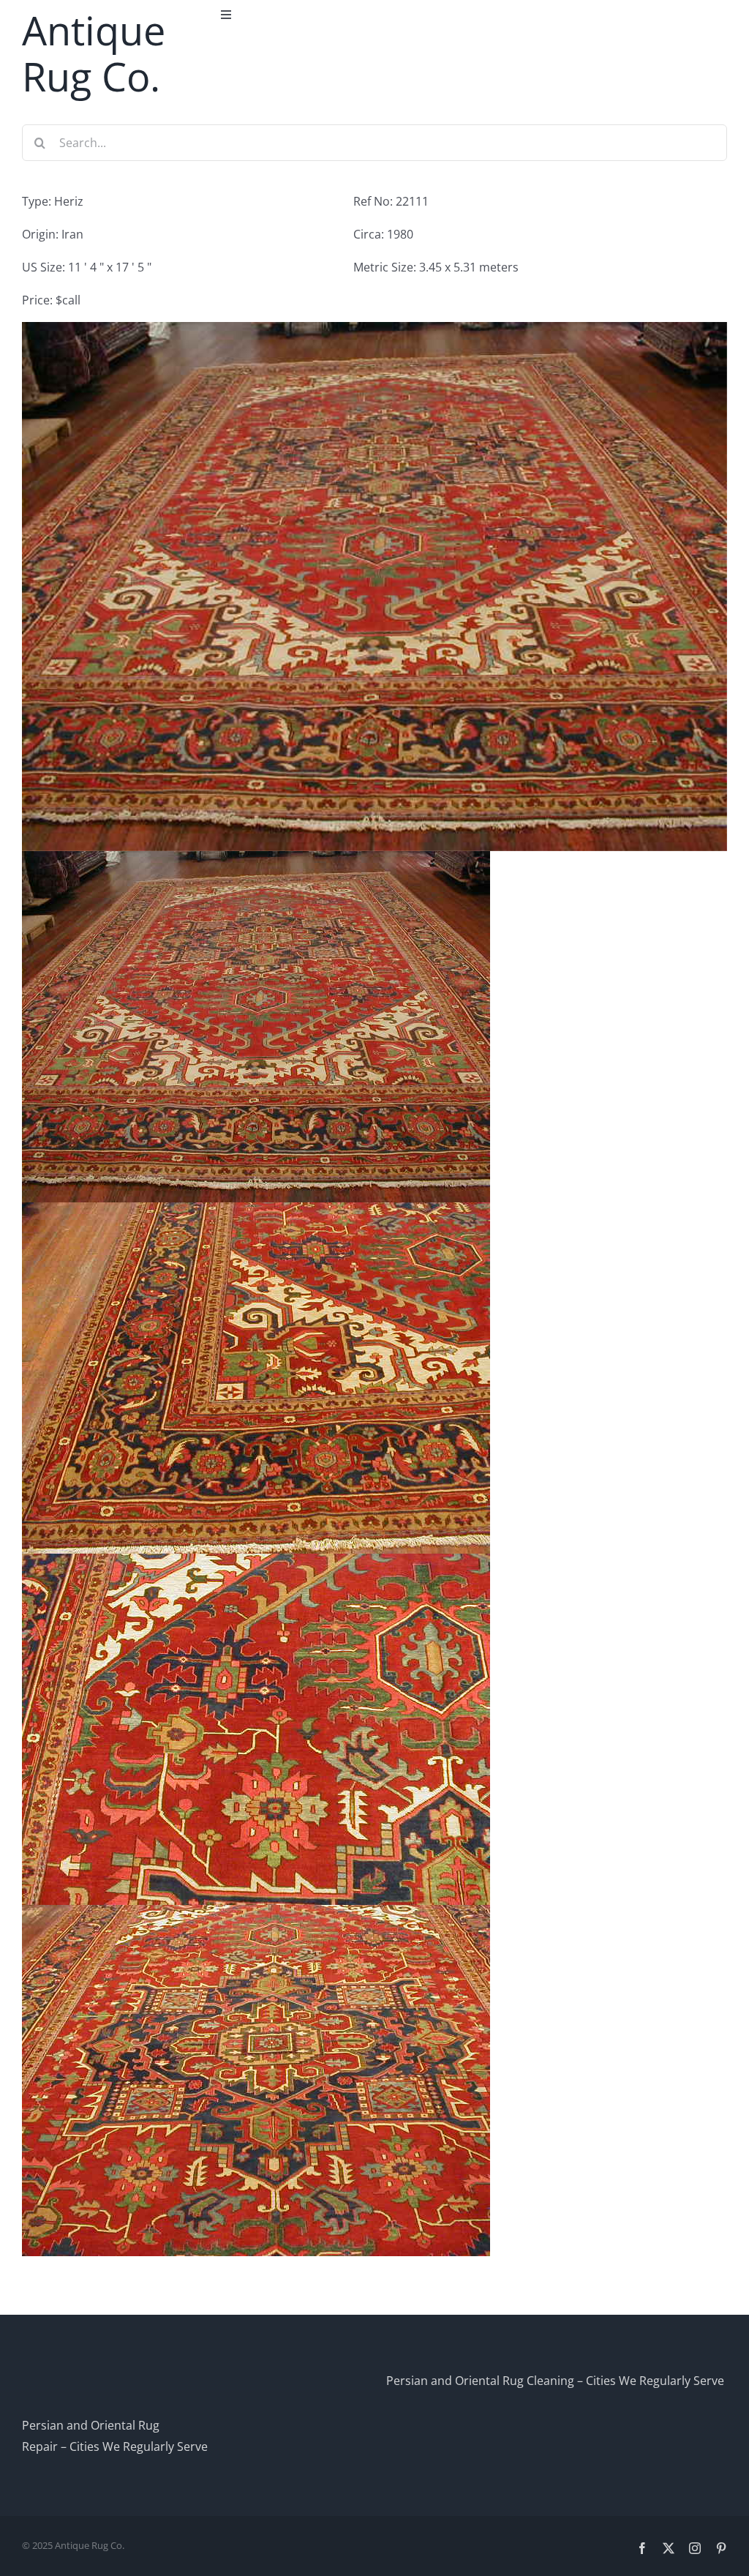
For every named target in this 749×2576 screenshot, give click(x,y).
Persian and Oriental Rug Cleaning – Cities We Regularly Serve (555, 2381)
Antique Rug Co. (94, 53)
